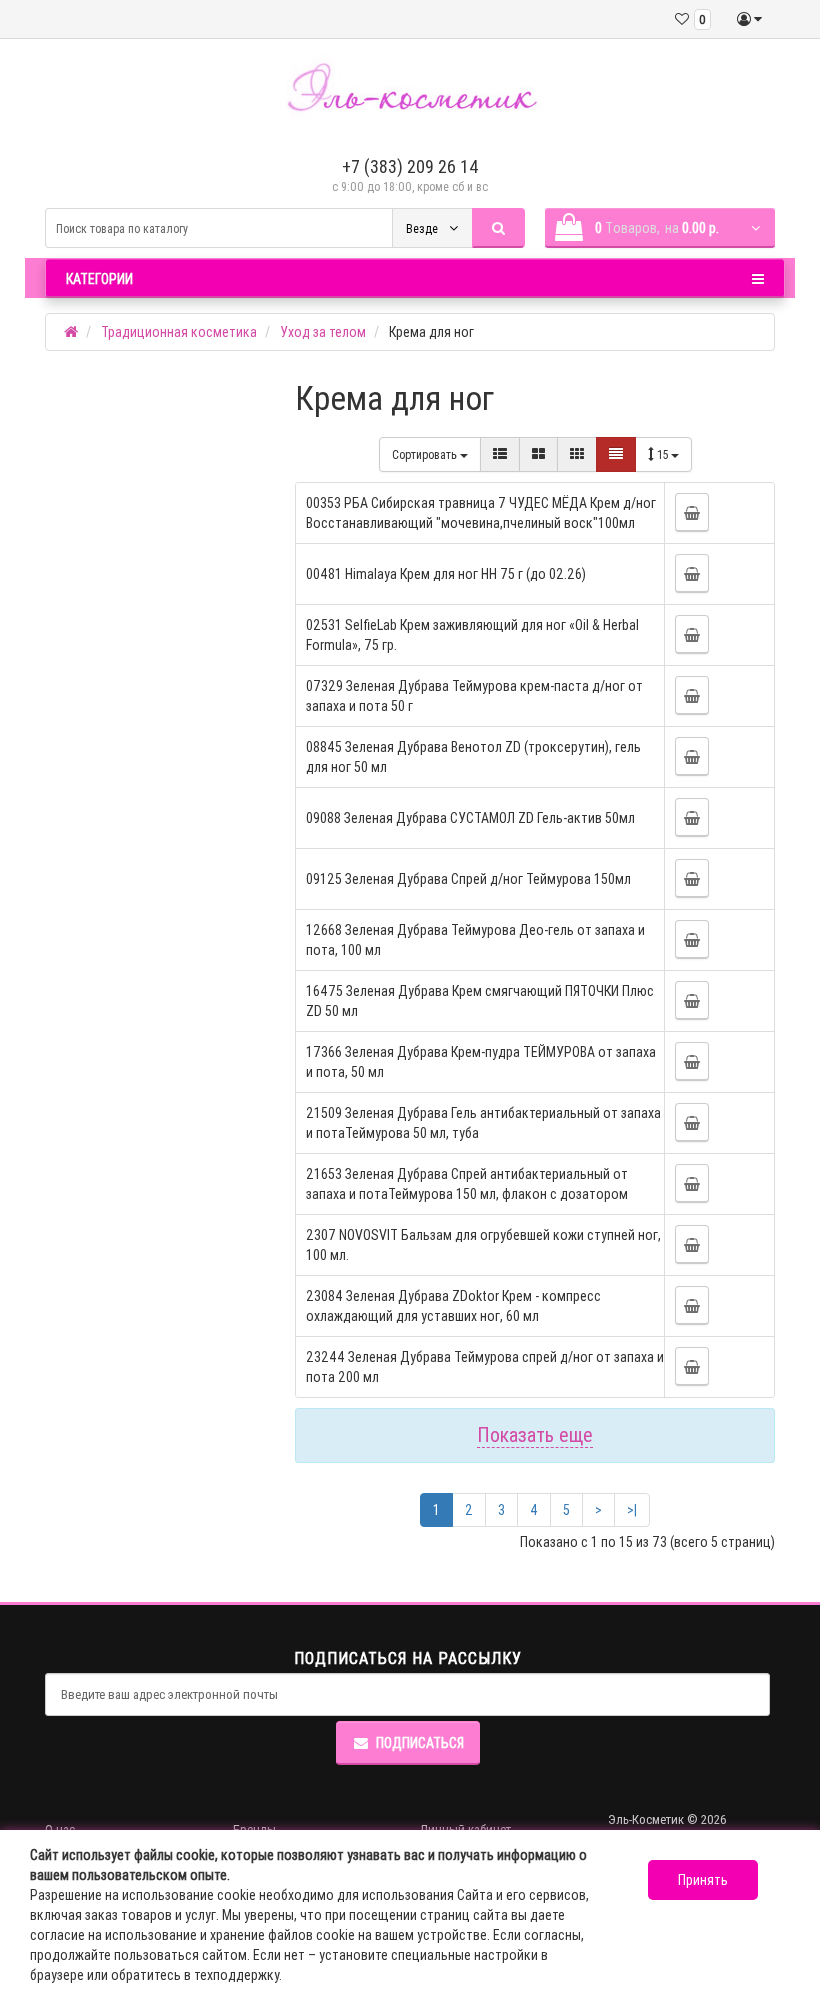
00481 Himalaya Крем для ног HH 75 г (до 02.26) (446, 574)
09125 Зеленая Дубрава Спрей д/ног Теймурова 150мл (468, 879)
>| (632, 1510)
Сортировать (426, 454)
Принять (703, 1880)
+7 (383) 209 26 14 (410, 166)
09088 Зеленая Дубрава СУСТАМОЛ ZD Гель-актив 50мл (470, 818)
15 (664, 454)
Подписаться (420, 1743)
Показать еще (535, 1434)
